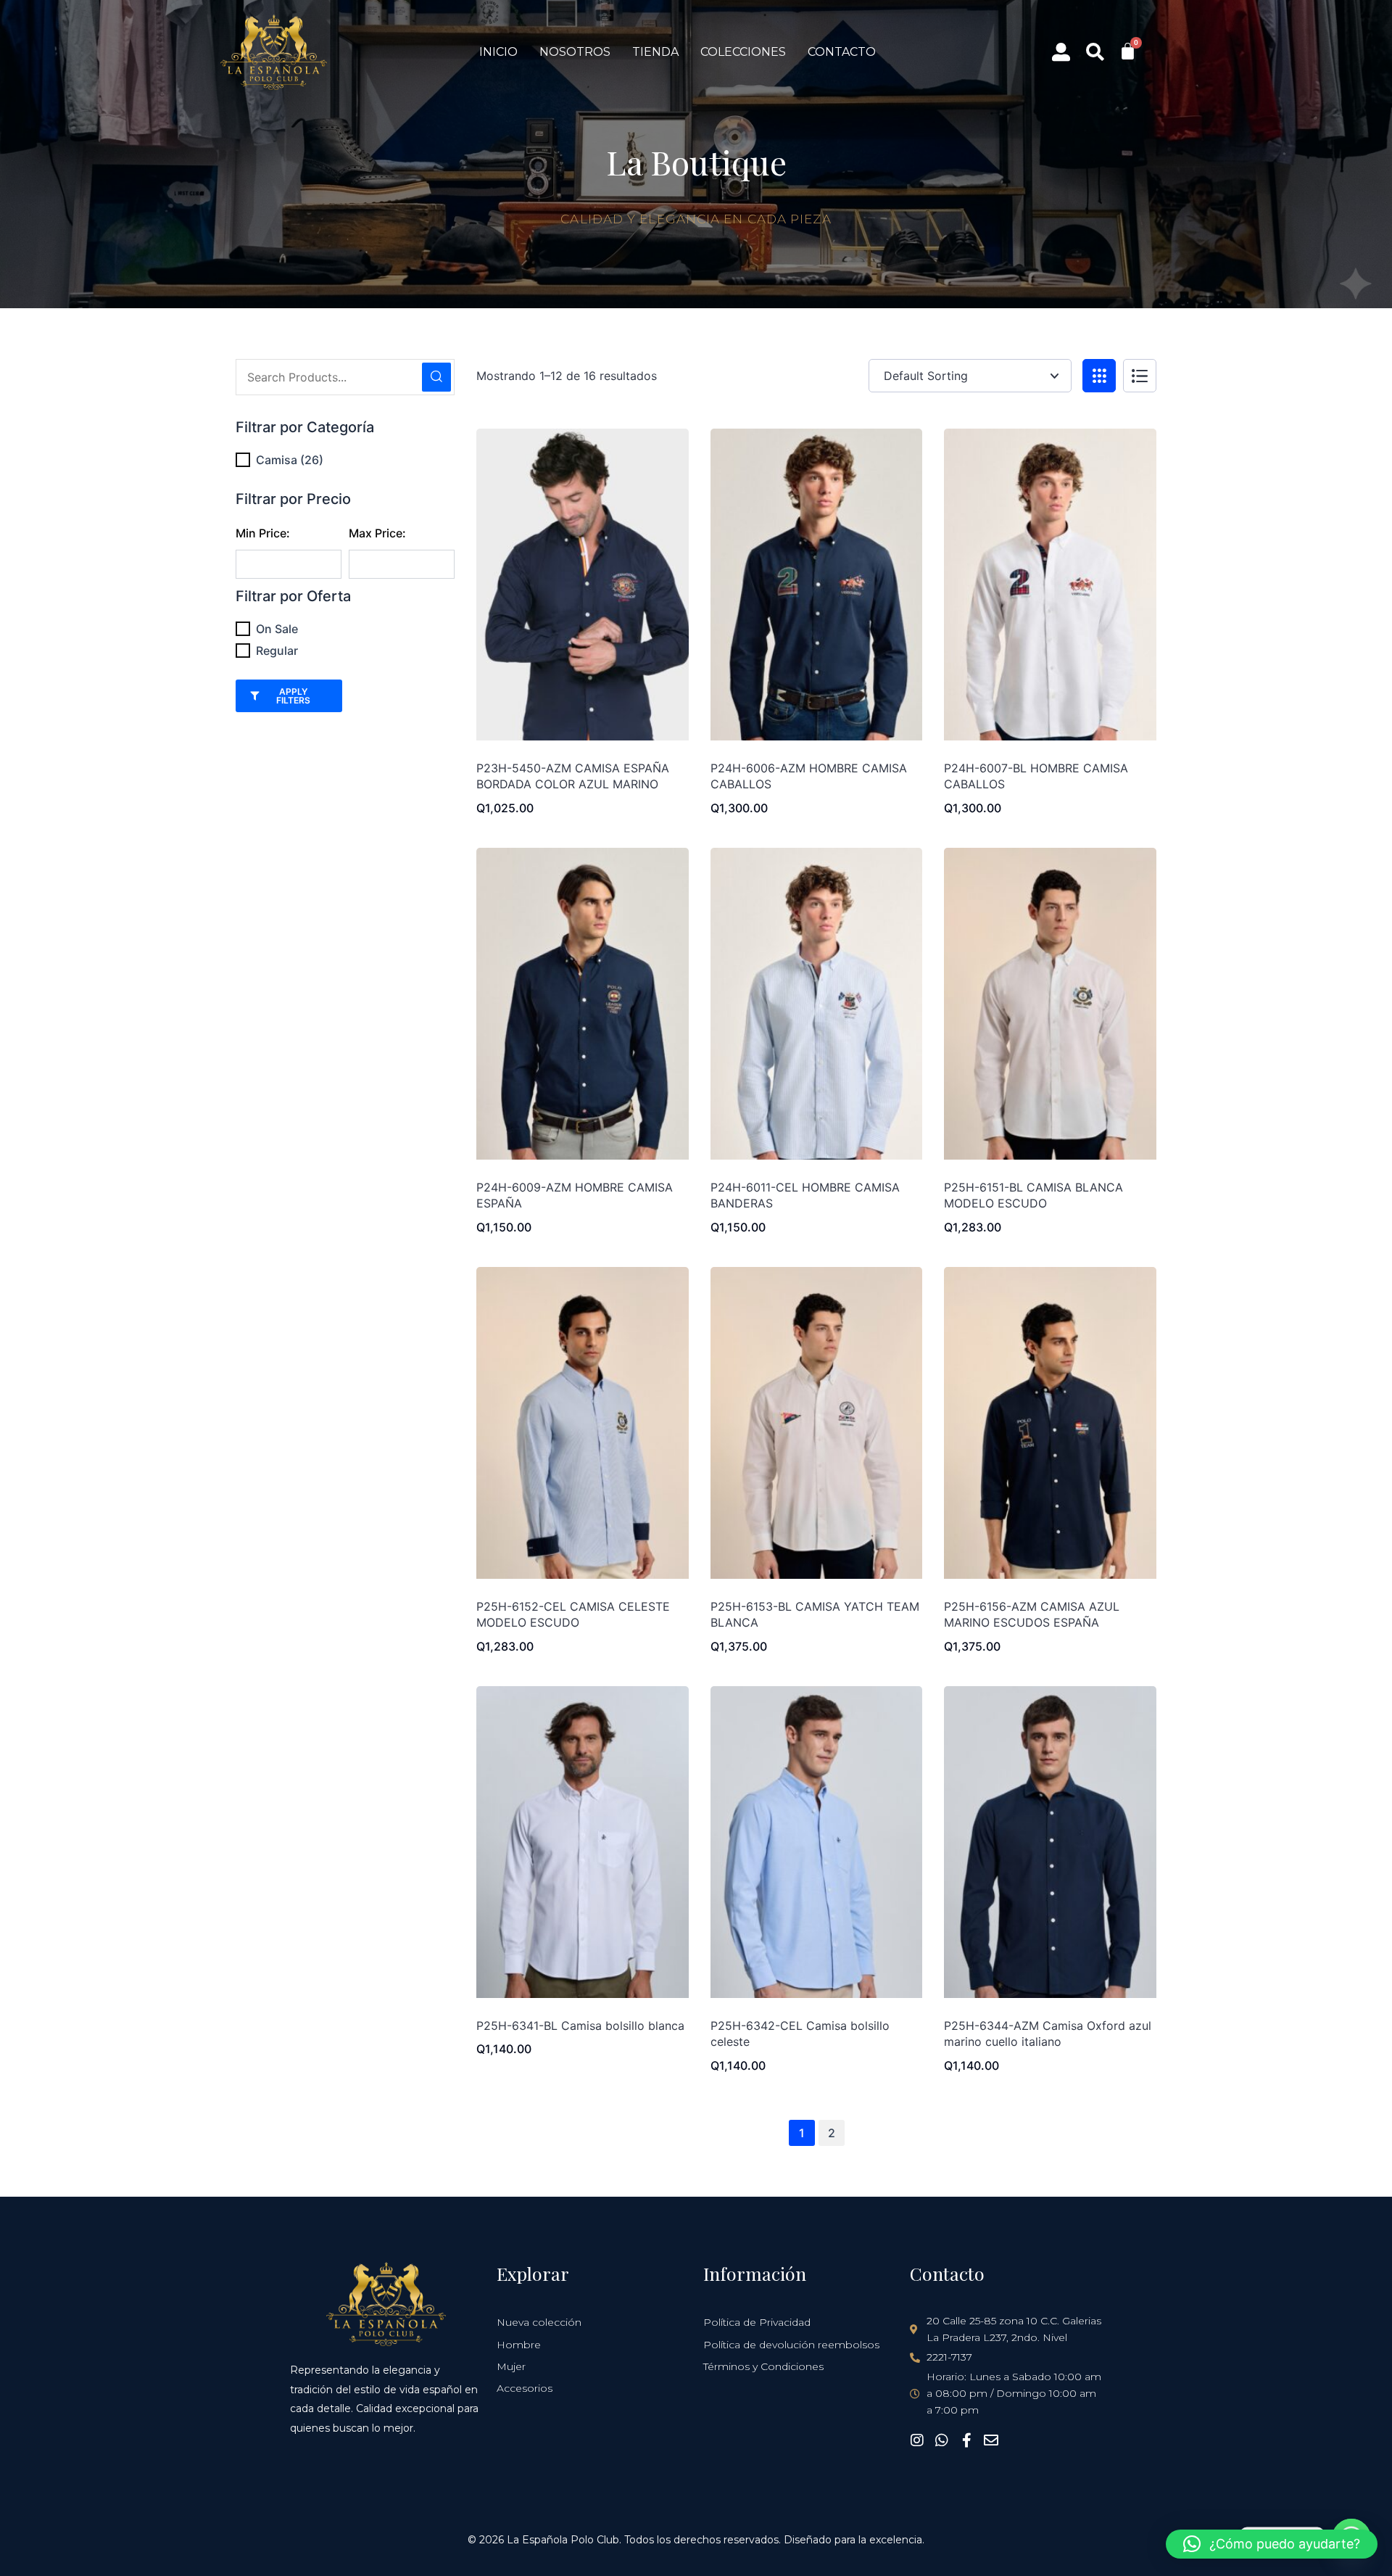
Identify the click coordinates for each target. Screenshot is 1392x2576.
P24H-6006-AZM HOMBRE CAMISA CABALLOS (809, 776)
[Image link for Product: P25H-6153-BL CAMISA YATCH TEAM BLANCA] (817, 1423)
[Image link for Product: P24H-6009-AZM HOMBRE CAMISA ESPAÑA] (583, 1004)
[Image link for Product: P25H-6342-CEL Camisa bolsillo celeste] (817, 1842)
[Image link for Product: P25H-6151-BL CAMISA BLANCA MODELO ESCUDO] (1050, 1004)
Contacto (842, 52)
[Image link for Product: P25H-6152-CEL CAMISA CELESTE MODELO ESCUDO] (583, 1423)
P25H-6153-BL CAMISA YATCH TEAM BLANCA (815, 1614)
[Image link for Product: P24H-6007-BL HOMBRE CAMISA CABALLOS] (1050, 585)
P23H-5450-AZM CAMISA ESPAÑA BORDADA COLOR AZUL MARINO (573, 776)
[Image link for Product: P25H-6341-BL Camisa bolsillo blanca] (583, 1842)
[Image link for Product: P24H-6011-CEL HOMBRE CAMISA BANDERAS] (817, 1004)
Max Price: (377, 533)
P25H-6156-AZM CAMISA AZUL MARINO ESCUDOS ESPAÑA (1032, 1614)
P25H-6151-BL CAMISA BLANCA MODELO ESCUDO (1033, 1195)
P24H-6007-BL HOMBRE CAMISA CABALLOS (1036, 776)
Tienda (655, 52)
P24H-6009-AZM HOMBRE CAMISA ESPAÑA (575, 1195)
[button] (1272, 2544)
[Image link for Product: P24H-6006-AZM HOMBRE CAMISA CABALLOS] (817, 585)
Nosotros (575, 52)
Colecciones (743, 52)
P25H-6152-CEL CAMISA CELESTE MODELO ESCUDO (573, 1614)
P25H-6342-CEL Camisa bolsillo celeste (800, 2034)
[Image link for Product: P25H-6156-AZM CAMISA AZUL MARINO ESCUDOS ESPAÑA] (1050, 1423)
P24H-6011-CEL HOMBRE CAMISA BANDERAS (805, 1195)
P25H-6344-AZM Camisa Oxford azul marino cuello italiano (1048, 2034)
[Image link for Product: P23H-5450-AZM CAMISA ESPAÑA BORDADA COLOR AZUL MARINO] (583, 585)
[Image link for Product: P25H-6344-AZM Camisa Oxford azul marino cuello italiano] (1050, 1842)
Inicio (498, 52)
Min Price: (263, 533)
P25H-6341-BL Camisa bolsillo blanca (580, 2026)
